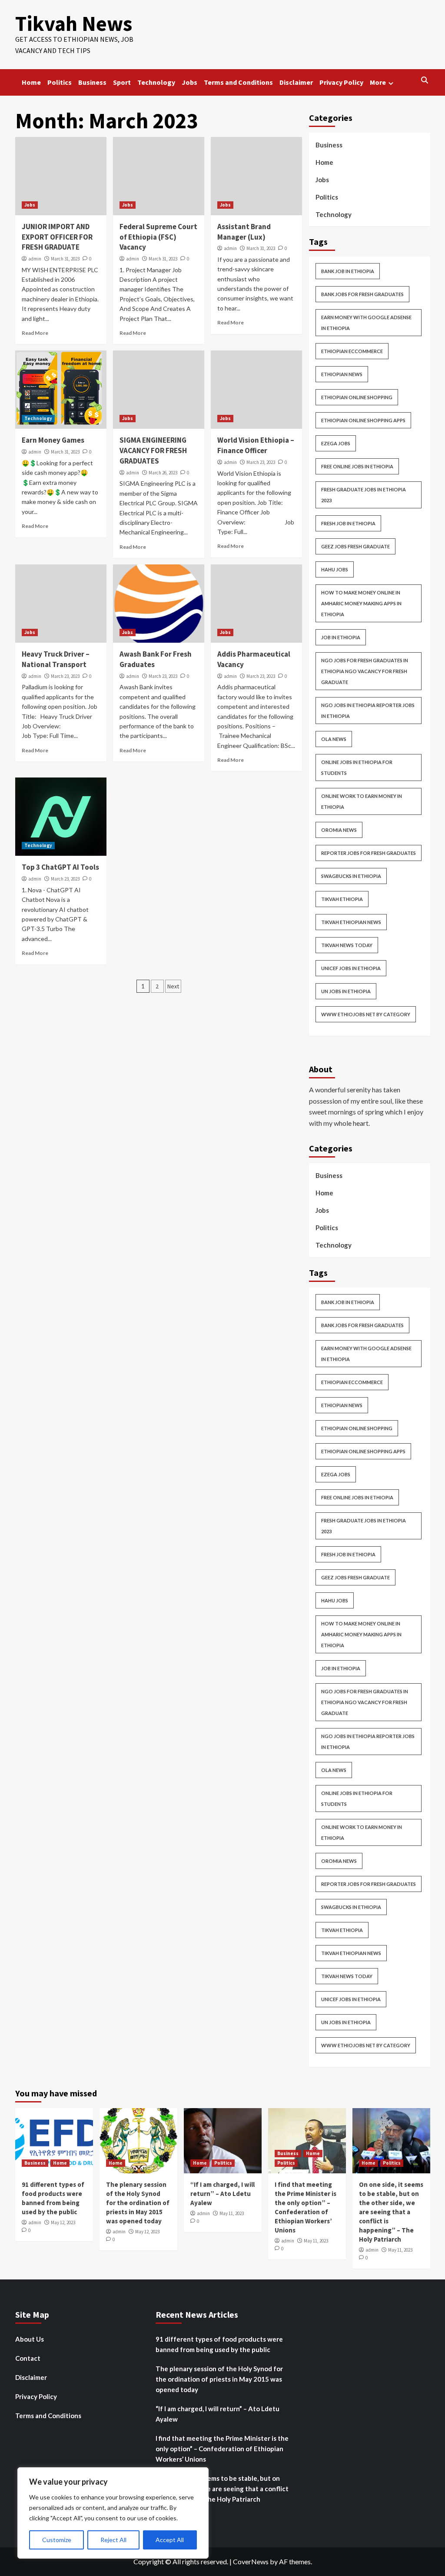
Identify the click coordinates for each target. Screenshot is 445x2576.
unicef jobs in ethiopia (351, 968)
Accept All (170, 2540)
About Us (30, 2339)
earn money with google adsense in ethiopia (366, 323)
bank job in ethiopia (348, 271)
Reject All (113, 2540)
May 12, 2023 (63, 2222)
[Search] (425, 80)
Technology (156, 82)
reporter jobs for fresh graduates (369, 853)
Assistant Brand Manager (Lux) (244, 232)
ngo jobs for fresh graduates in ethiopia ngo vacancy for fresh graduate (365, 671)
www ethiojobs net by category (366, 1014)
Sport (122, 82)
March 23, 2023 (261, 462)
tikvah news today (347, 945)
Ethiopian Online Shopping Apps (363, 420)
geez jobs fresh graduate (355, 546)
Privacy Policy (341, 82)
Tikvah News (74, 23)
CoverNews (251, 2561)
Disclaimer (296, 82)
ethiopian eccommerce (352, 351)
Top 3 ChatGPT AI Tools (60, 867)
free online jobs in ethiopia (357, 466)
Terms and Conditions (238, 82)
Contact (28, 2358)
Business (92, 82)
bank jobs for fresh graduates (362, 294)
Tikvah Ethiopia (342, 899)
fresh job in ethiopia (348, 523)
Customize (57, 2540)
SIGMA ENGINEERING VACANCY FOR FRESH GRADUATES (153, 450)
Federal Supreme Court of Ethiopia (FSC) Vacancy (158, 237)
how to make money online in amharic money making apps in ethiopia (361, 603)
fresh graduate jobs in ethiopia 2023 (364, 495)
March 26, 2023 (163, 473)
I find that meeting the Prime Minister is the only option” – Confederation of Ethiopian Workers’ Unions (222, 2449)
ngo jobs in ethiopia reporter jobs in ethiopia (368, 711)
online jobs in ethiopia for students (357, 767)
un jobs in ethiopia (346, 991)
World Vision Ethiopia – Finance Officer (256, 445)
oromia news (339, 830)
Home (31, 82)
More (378, 82)
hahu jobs (335, 569)
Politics (60, 82)
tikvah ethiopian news (351, 922)
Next (173, 986)
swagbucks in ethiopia (351, 876)
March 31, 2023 (65, 259)
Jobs (189, 82)
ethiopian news (342, 374)
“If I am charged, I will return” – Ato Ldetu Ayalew (222, 2194)
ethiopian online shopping (357, 397)
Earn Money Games (53, 440)
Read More (35, 333)
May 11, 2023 (232, 2213)
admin (35, 259)
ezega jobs (336, 443)
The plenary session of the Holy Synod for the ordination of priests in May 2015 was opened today (138, 2203)
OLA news (334, 739)
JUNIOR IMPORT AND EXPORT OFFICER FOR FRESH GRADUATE (57, 237)
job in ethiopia (341, 637)
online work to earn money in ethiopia (362, 801)
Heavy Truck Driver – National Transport (56, 659)
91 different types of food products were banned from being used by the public (219, 2344)
